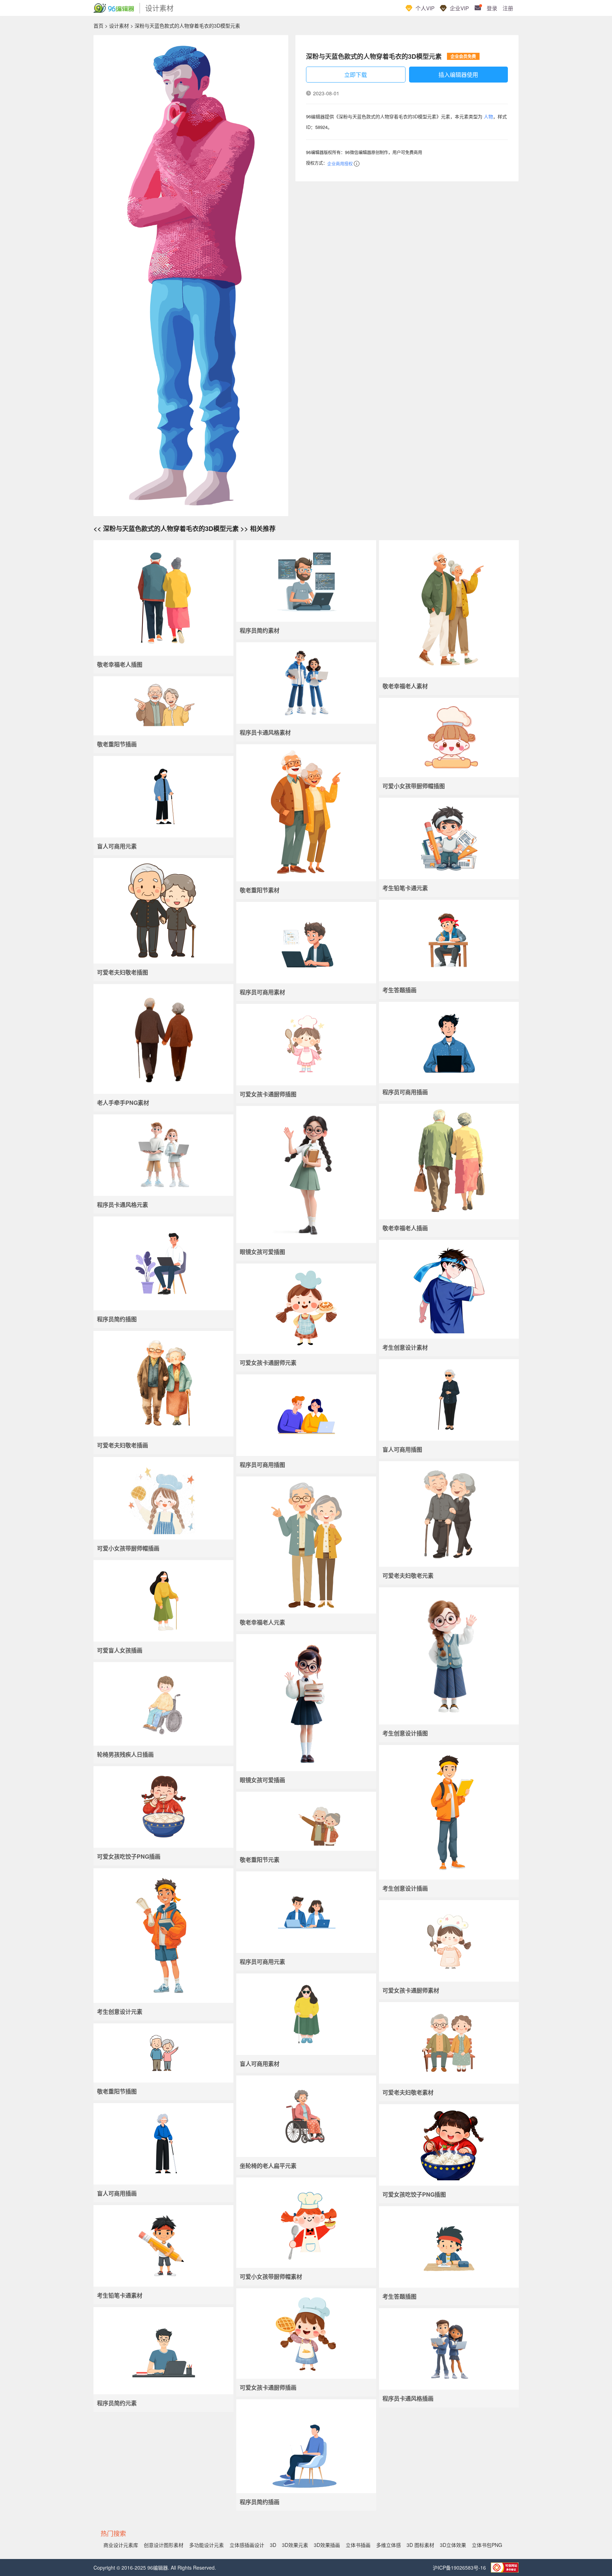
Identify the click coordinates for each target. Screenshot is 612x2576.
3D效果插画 (327, 2545)
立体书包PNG (487, 2545)
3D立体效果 (453, 2545)
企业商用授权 (340, 163)
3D (273, 2545)
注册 (508, 8)
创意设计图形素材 (164, 2545)
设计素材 (119, 26)
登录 (492, 8)
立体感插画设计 (247, 2545)
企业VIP (459, 8)
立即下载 (356, 75)
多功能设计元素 (206, 2545)
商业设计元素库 (121, 2545)
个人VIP (425, 8)
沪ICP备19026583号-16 (460, 2567)
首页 (98, 26)
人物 (488, 116)
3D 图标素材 (420, 2545)
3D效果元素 (295, 2545)
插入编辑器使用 (458, 75)
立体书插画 (358, 2545)
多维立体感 (389, 2545)
